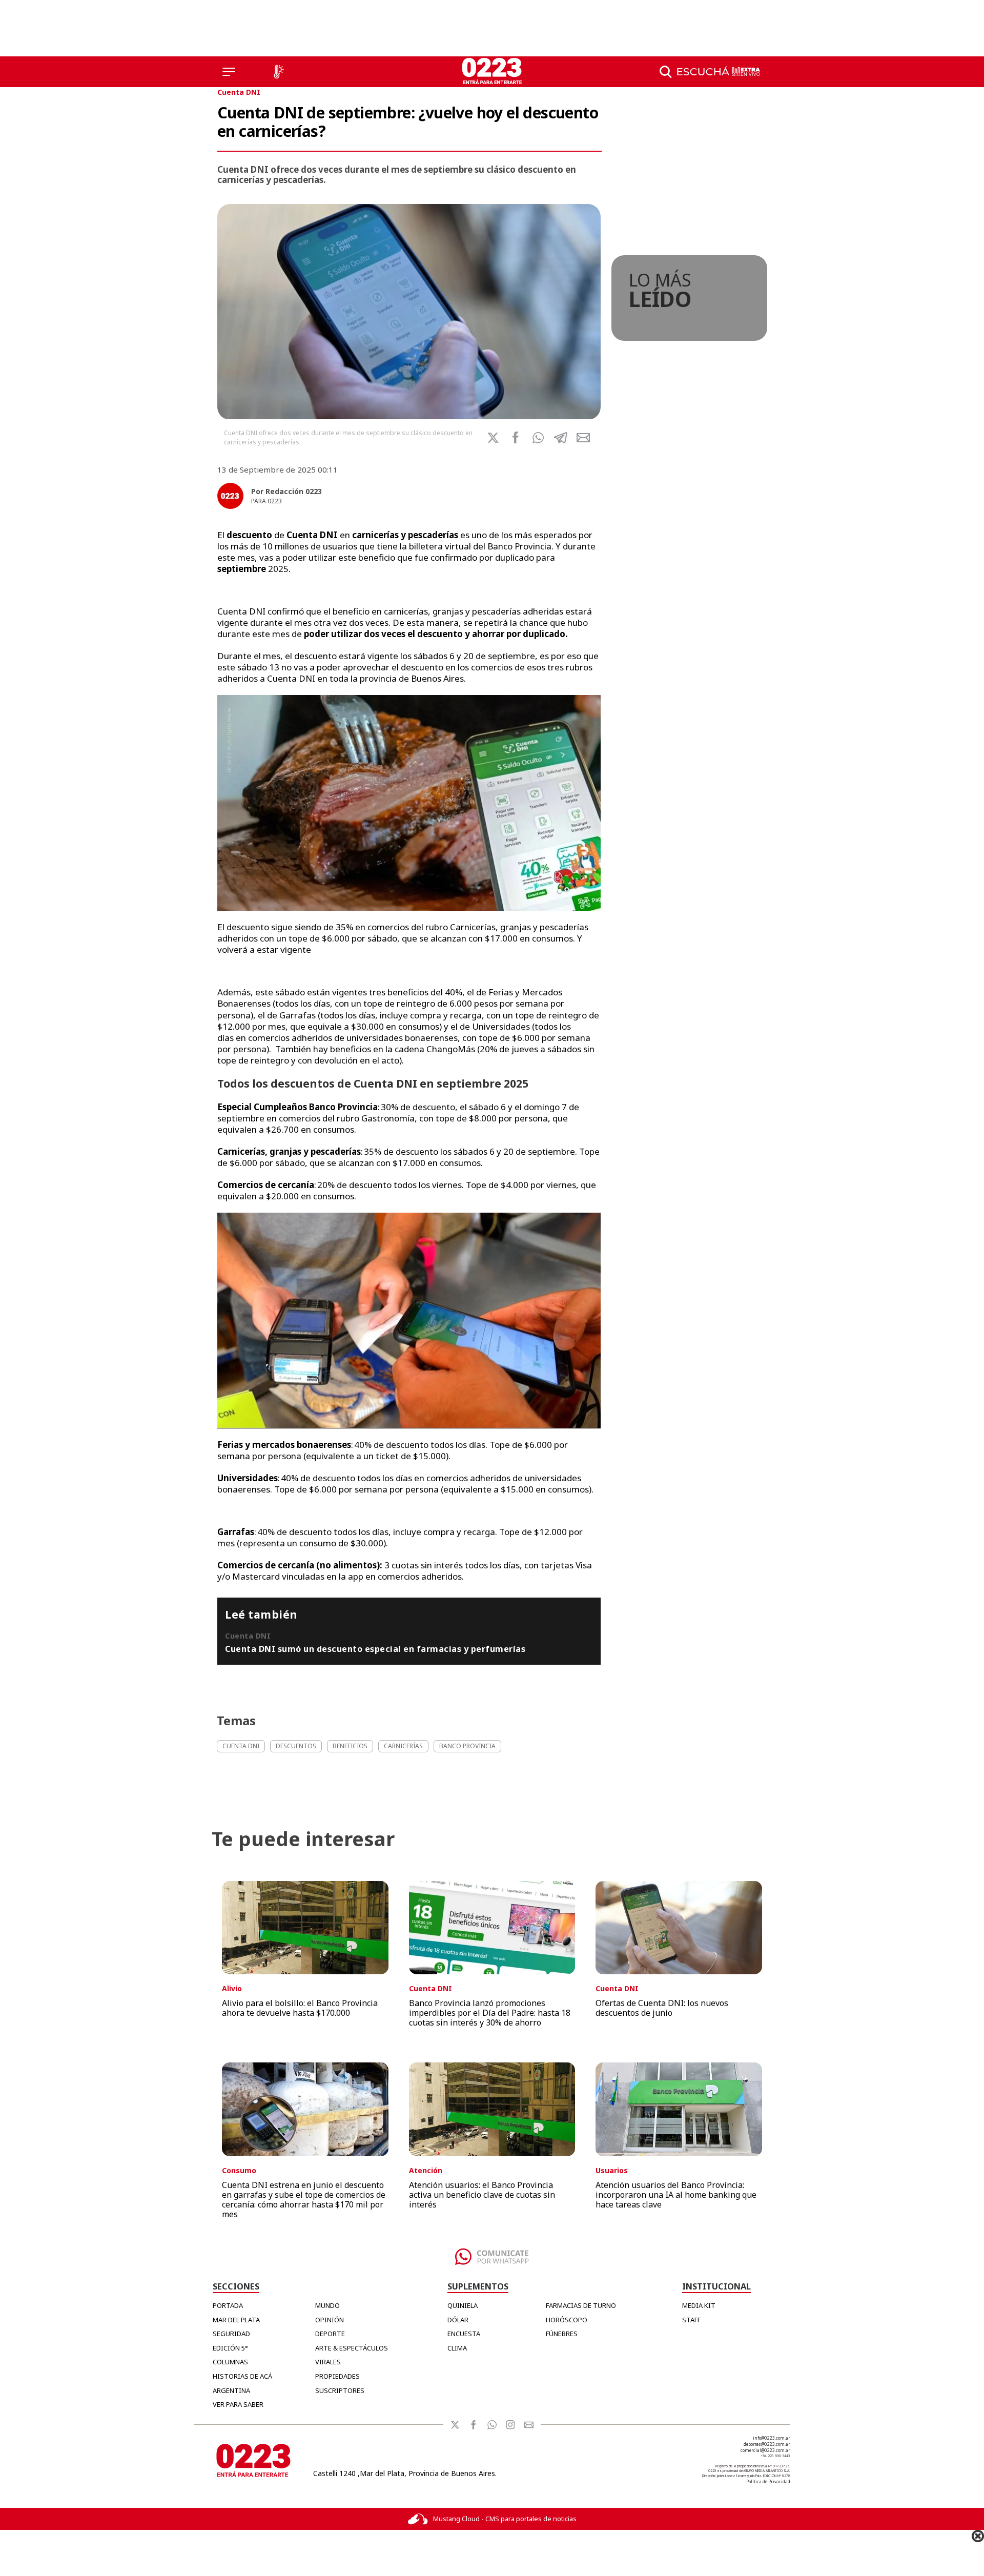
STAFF (691, 2320)
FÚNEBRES (562, 2334)
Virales (328, 2362)
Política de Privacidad (768, 2481)
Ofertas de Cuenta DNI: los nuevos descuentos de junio (662, 2008)
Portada (228, 2305)
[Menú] (229, 72)
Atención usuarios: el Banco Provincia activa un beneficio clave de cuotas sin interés (482, 2195)
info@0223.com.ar (772, 2438)
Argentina (231, 2390)
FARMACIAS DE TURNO (581, 2305)
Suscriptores (340, 2390)
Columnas (230, 2362)
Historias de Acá (242, 2376)
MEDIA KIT (699, 2305)
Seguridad (231, 2334)
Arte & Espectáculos (352, 2348)
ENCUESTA (464, 2334)
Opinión (330, 2320)
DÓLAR (458, 2320)
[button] (538, 438)
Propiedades (337, 2376)
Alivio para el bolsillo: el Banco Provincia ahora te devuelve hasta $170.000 (300, 2008)
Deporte (330, 2334)
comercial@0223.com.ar (765, 2450)
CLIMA (457, 2348)
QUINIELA (463, 2305)
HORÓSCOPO (567, 2320)
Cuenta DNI (239, 92)
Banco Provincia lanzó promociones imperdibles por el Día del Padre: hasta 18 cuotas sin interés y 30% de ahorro (490, 2013)
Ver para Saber (238, 2404)
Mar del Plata (236, 2320)
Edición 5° (230, 2348)
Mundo (327, 2305)
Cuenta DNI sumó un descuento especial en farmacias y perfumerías (375, 1649)
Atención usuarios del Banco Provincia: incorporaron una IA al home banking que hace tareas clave (676, 2195)
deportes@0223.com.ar (767, 2444)
